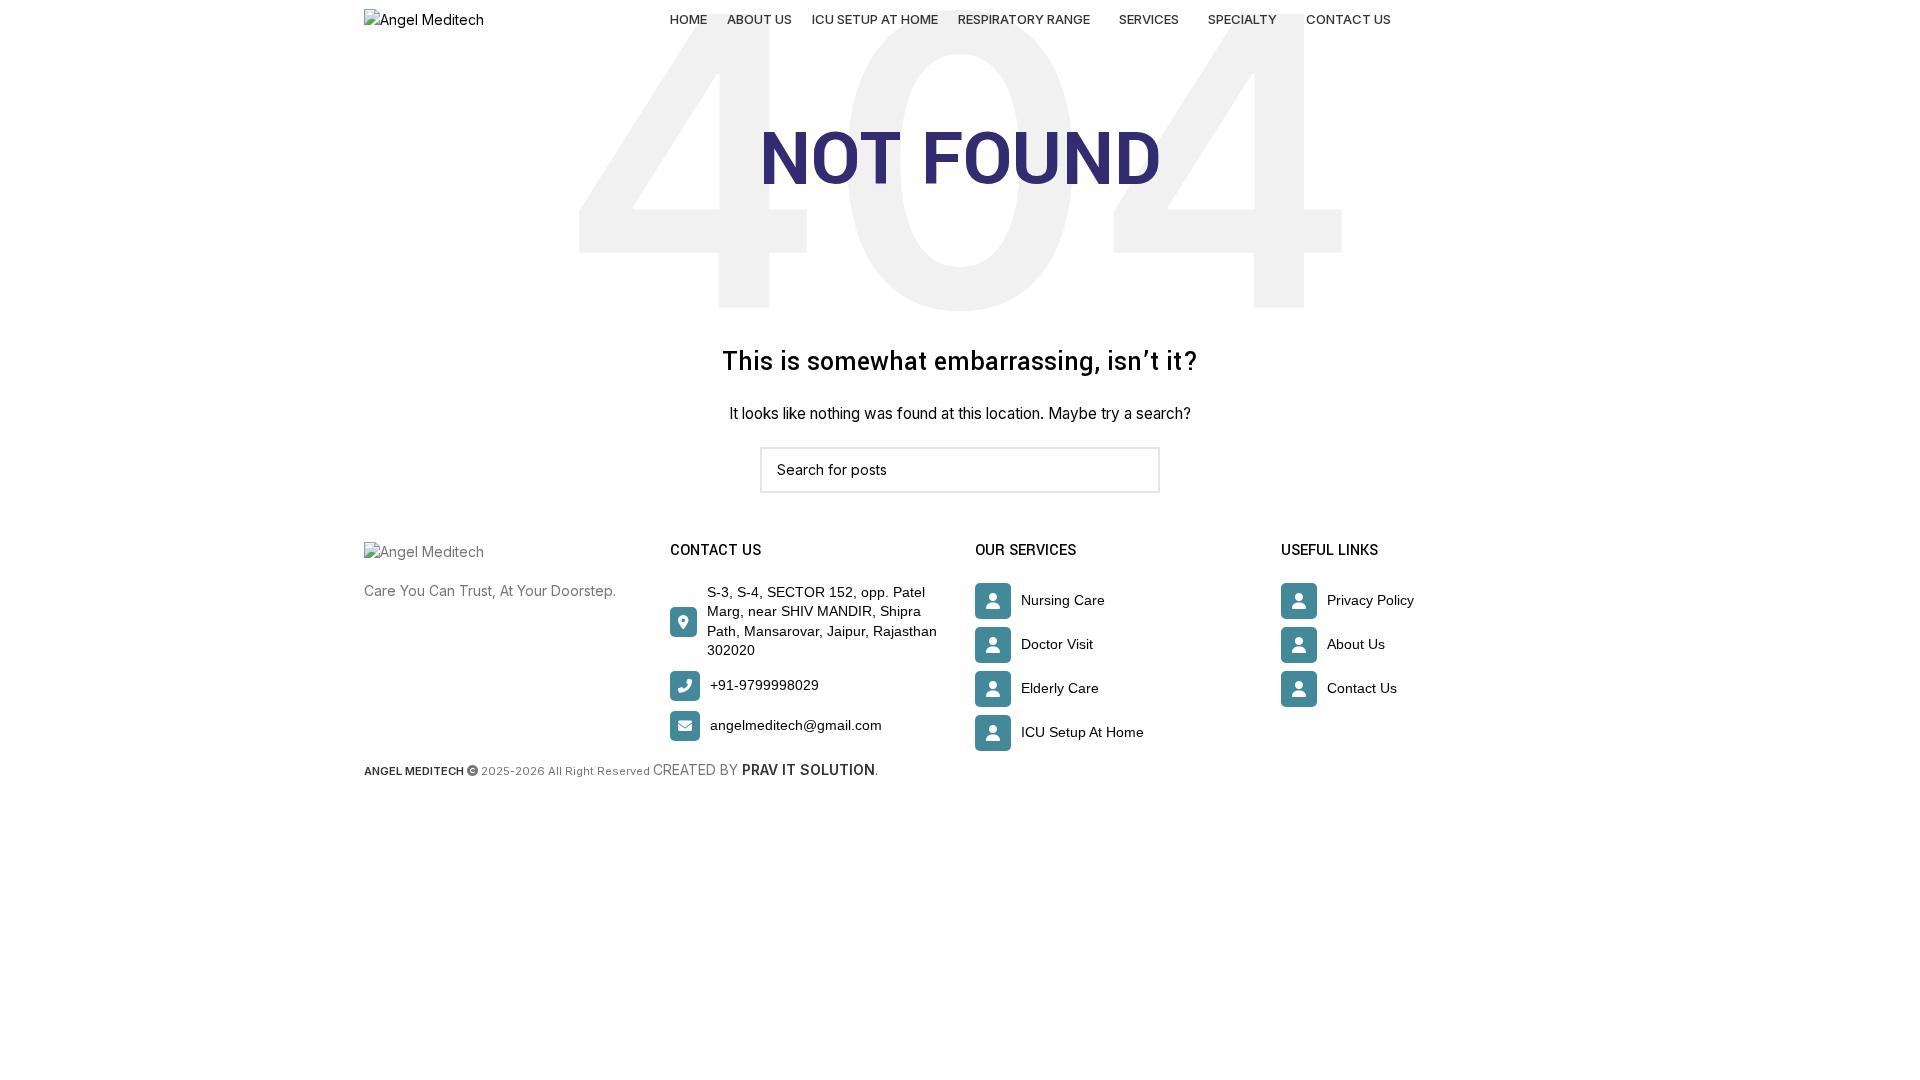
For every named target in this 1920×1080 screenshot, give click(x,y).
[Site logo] (424, 18)
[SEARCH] (1137, 470)
